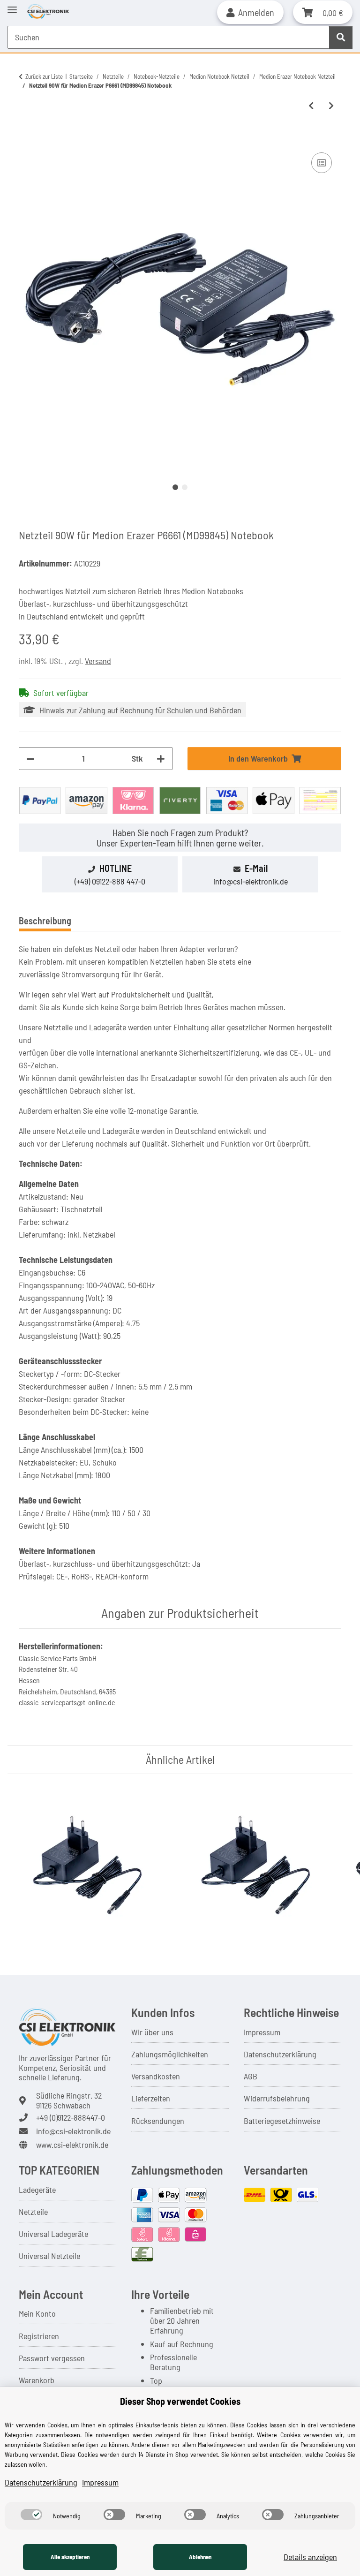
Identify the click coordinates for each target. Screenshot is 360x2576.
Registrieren (39, 2336)
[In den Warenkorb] (26, 139)
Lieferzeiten (151, 2098)
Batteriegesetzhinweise (282, 2121)
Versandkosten (156, 2076)
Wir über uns (152, 2032)
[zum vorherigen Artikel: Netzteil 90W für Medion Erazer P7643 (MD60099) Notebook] (311, 106)
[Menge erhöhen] (161, 759)
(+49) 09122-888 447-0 (110, 881)
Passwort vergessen (52, 2358)
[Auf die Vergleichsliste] (322, 163)
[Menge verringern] (30, 759)
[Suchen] (341, 37)
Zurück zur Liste (44, 76)
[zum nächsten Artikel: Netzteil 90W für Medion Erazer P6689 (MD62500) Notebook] (331, 106)
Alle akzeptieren (70, 2557)
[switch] (31, 2515)
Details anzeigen (310, 2557)
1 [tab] (175, 487)
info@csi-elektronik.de (251, 881)
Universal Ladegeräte (53, 2234)
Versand (98, 661)
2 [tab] (185, 487)
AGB (251, 2076)
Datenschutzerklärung (280, 2054)
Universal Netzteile (49, 2256)
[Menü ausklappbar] (12, 6)
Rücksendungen (158, 2121)
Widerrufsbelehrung (277, 2098)
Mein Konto (37, 2313)
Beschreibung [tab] (45, 921)
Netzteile (33, 2212)
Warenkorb (37, 2380)
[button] (250, 12)
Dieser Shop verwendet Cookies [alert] (180, 2401)
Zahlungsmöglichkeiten (170, 2054)
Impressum (262, 2032)
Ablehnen (200, 2557)
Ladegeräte (37, 2190)
